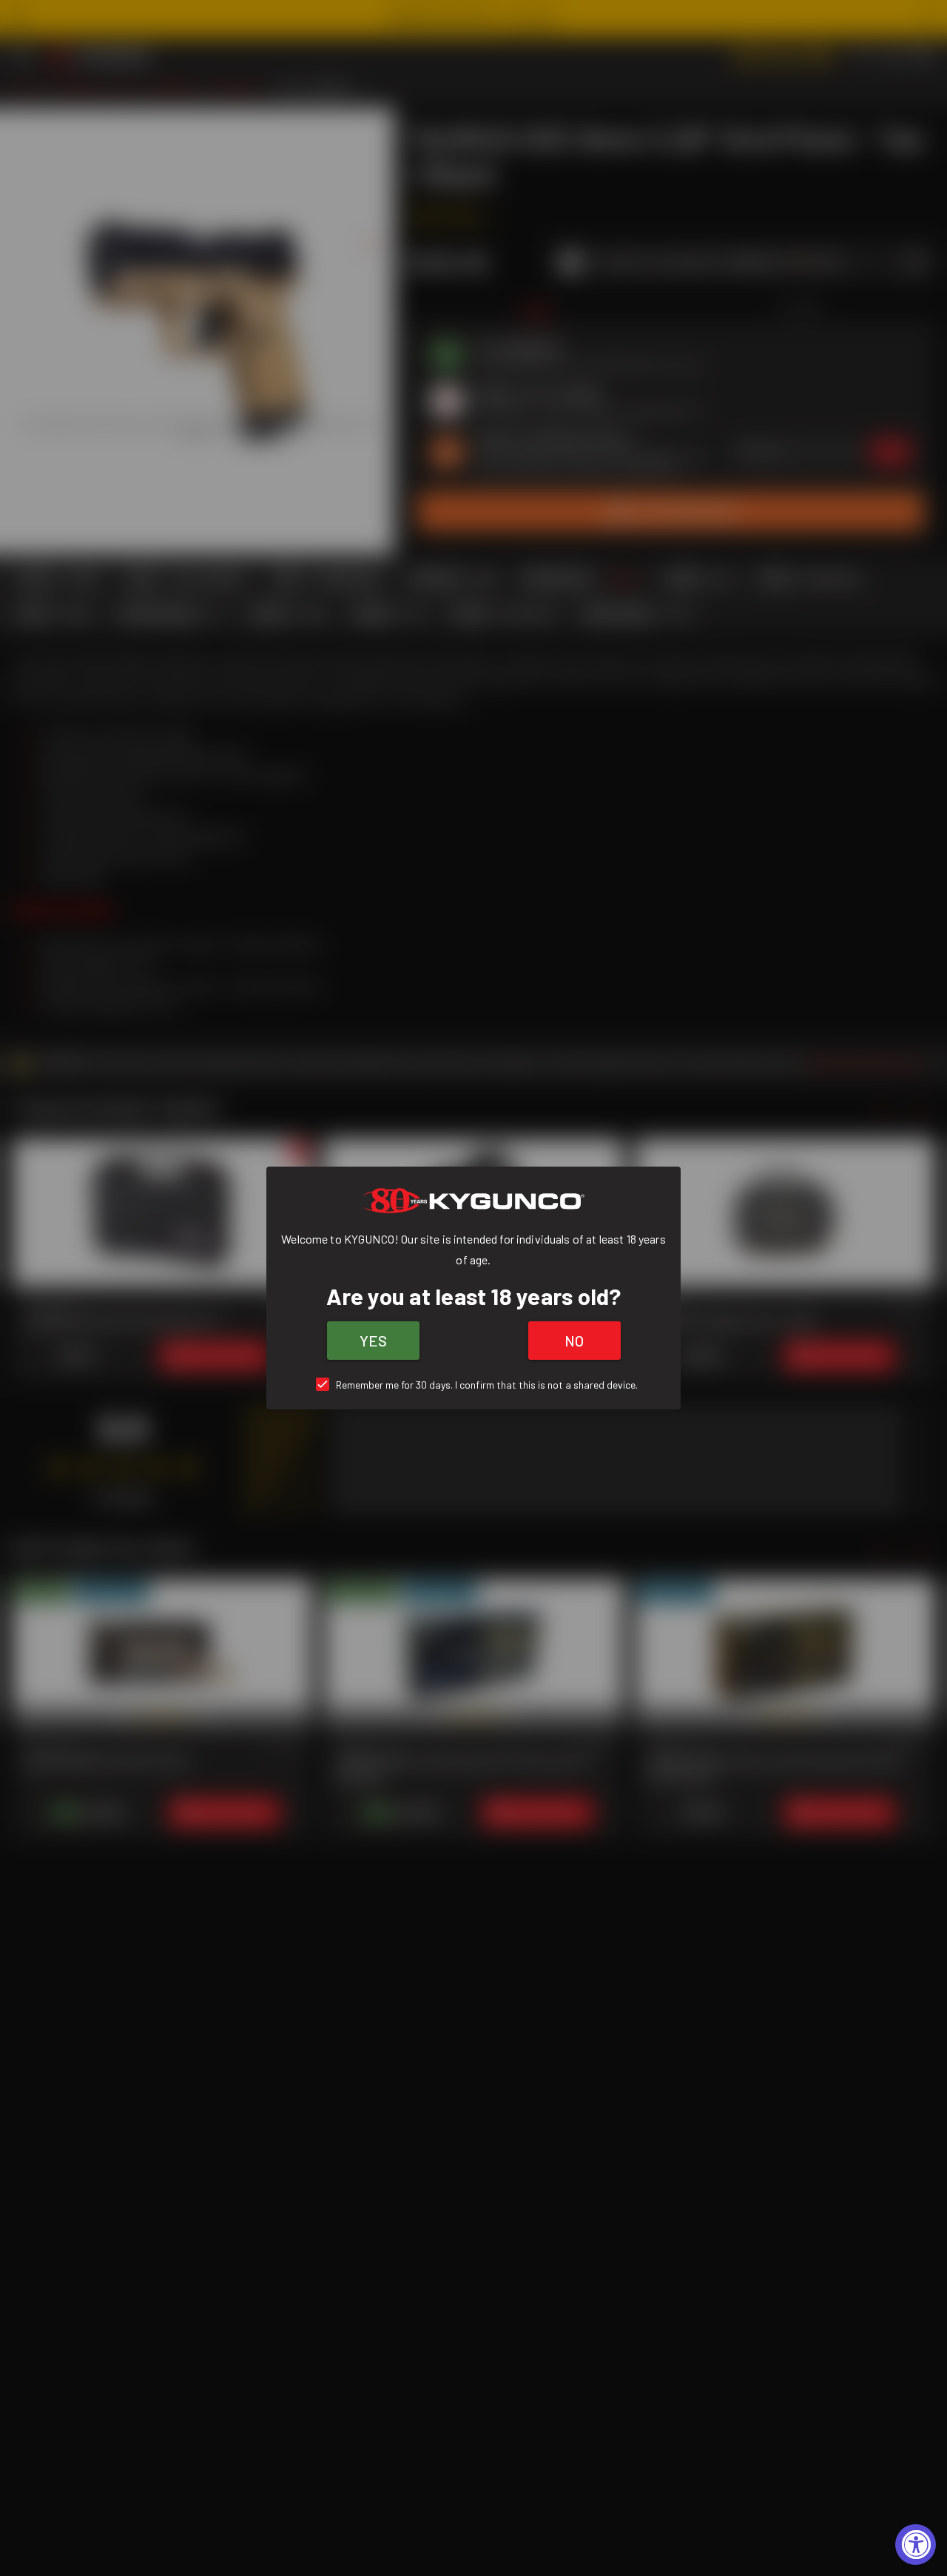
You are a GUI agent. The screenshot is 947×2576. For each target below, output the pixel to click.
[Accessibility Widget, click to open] (916, 2545)
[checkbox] (474, 1385)
